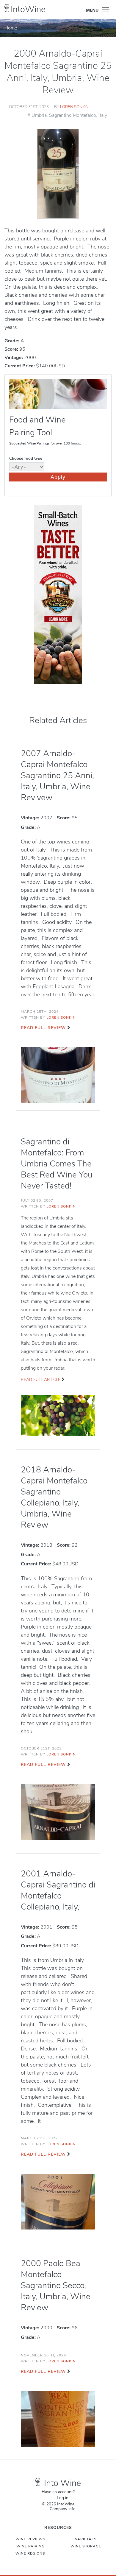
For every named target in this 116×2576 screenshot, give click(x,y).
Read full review (43, 1028)
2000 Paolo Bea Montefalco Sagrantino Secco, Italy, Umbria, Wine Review (56, 2286)
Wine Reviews (30, 2539)
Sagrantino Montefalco (73, 115)
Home (11, 28)
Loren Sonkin (74, 107)
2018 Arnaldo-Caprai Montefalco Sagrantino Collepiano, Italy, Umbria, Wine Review (54, 1497)
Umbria (39, 115)
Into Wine (62, 2483)
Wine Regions (30, 2553)
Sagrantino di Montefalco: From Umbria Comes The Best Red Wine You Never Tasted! (57, 1164)
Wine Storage (86, 2546)
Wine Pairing (30, 2546)
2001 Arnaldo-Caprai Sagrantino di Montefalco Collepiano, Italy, (58, 1890)
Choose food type (26, 458)
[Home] (7, 8)
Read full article (41, 1380)
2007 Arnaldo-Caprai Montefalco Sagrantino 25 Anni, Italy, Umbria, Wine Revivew (57, 776)
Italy (103, 115)
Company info (63, 2509)
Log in (63, 2498)
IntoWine (28, 9)
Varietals (86, 2539)
